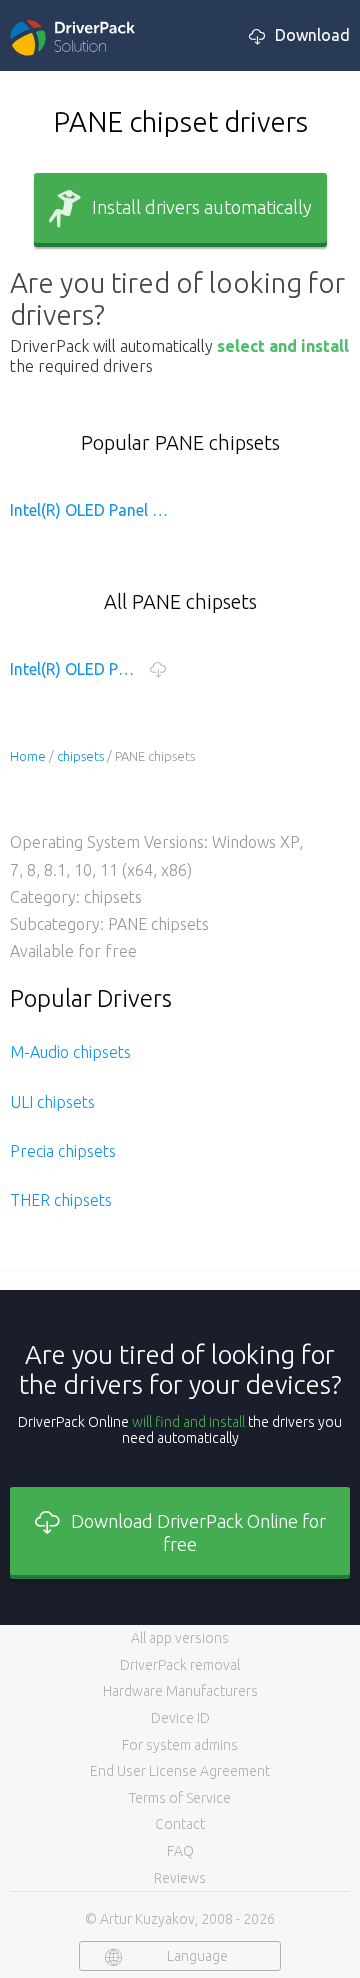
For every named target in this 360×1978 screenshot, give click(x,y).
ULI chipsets (52, 1102)
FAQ (180, 1851)
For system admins (180, 1745)
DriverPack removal (180, 1665)
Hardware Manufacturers (180, 1691)
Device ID (180, 1718)
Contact (180, 1824)
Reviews (180, 1878)
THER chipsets (61, 1200)
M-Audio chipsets (70, 1052)
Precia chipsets (63, 1151)
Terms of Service (180, 1798)
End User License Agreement (180, 1771)
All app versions (180, 1638)
